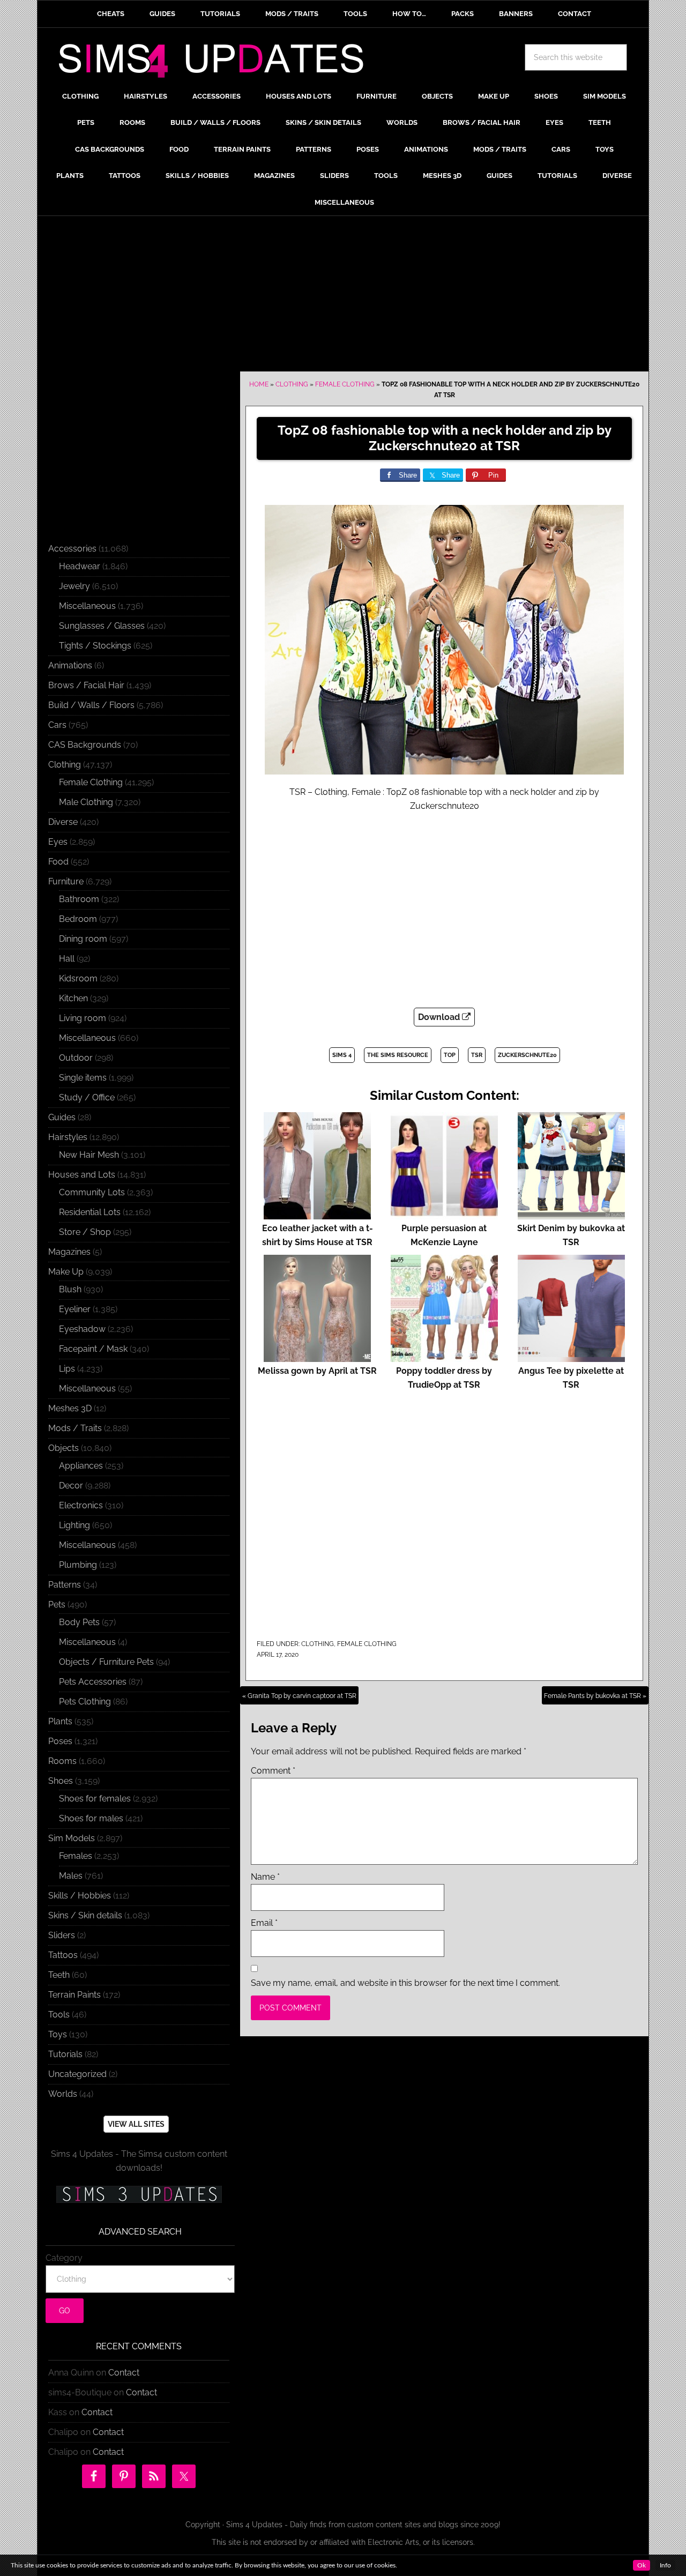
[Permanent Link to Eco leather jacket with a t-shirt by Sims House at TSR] (317, 1214)
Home (259, 384)
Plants (60, 1721)
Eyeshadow (82, 1329)
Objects (64, 1448)
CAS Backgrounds (85, 745)
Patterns (65, 1585)
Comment (273, 1771)
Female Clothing (345, 384)
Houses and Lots (82, 1175)
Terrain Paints (74, 1995)
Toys (58, 2034)
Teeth (59, 1975)
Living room (83, 1018)
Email (264, 1923)
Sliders (62, 1935)
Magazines (69, 1252)
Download (440, 1017)
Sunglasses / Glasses (102, 626)
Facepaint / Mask (93, 1349)
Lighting (74, 1525)
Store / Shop (85, 1232)
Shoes (61, 1781)
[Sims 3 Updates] (139, 2194)
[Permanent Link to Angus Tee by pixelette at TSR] (571, 1357)
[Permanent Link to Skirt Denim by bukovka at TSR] (571, 1214)
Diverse (63, 822)
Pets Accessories (93, 1682)
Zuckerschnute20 (527, 1055)
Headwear (80, 566)
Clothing (292, 384)
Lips (67, 1369)
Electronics (81, 1505)
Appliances (81, 1466)
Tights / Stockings (95, 646)
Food (58, 862)
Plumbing (78, 1565)
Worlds (63, 2094)
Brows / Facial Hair (86, 685)
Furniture (66, 881)
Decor (71, 1486)
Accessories (72, 549)
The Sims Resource (398, 1055)
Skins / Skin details (85, 1915)
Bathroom (79, 899)
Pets (57, 1605)
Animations (70, 665)
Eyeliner (75, 1309)
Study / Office (87, 1097)
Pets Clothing (85, 1702)
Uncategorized (77, 2074)
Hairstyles (68, 1137)
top (450, 1055)
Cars (57, 725)
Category (64, 2258)
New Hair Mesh (89, 1155)
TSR (477, 1055)
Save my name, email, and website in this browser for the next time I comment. (405, 1983)
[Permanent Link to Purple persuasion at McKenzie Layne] (444, 1214)
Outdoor (76, 1058)
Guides (62, 1117)
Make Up (66, 1272)
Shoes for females (95, 1799)
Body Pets (79, 1622)
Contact (124, 2373)
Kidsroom (78, 978)
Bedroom (78, 919)
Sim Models (72, 1838)
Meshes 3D (70, 1408)
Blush (70, 1289)
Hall (67, 959)
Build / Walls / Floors (91, 705)
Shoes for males (91, 1818)
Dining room (83, 939)
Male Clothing (86, 802)
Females (76, 1856)
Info (665, 2565)
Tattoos (63, 1955)
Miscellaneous (87, 606)
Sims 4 (342, 1055)
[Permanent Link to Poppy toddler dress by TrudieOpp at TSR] (444, 1357)
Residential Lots (90, 1212)
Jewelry (74, 586)
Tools (59, 2015)
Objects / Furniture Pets (106, 1662)
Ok (642, 2565)
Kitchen (73, 998)
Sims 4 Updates (217, 63)
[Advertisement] (343, 296)
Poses (60, 1741)
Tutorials (65, 2054)
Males (71, 1876)
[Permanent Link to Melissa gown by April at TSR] (317, 1357)
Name (265, 1877)
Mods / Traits (75, 1428)
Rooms (62, 1761)
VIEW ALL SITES (136, 2124)
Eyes (58, 842)
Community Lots (92, 1192)
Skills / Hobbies (80, 1896)
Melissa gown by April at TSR (317, 1371)
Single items (83, 1078)
